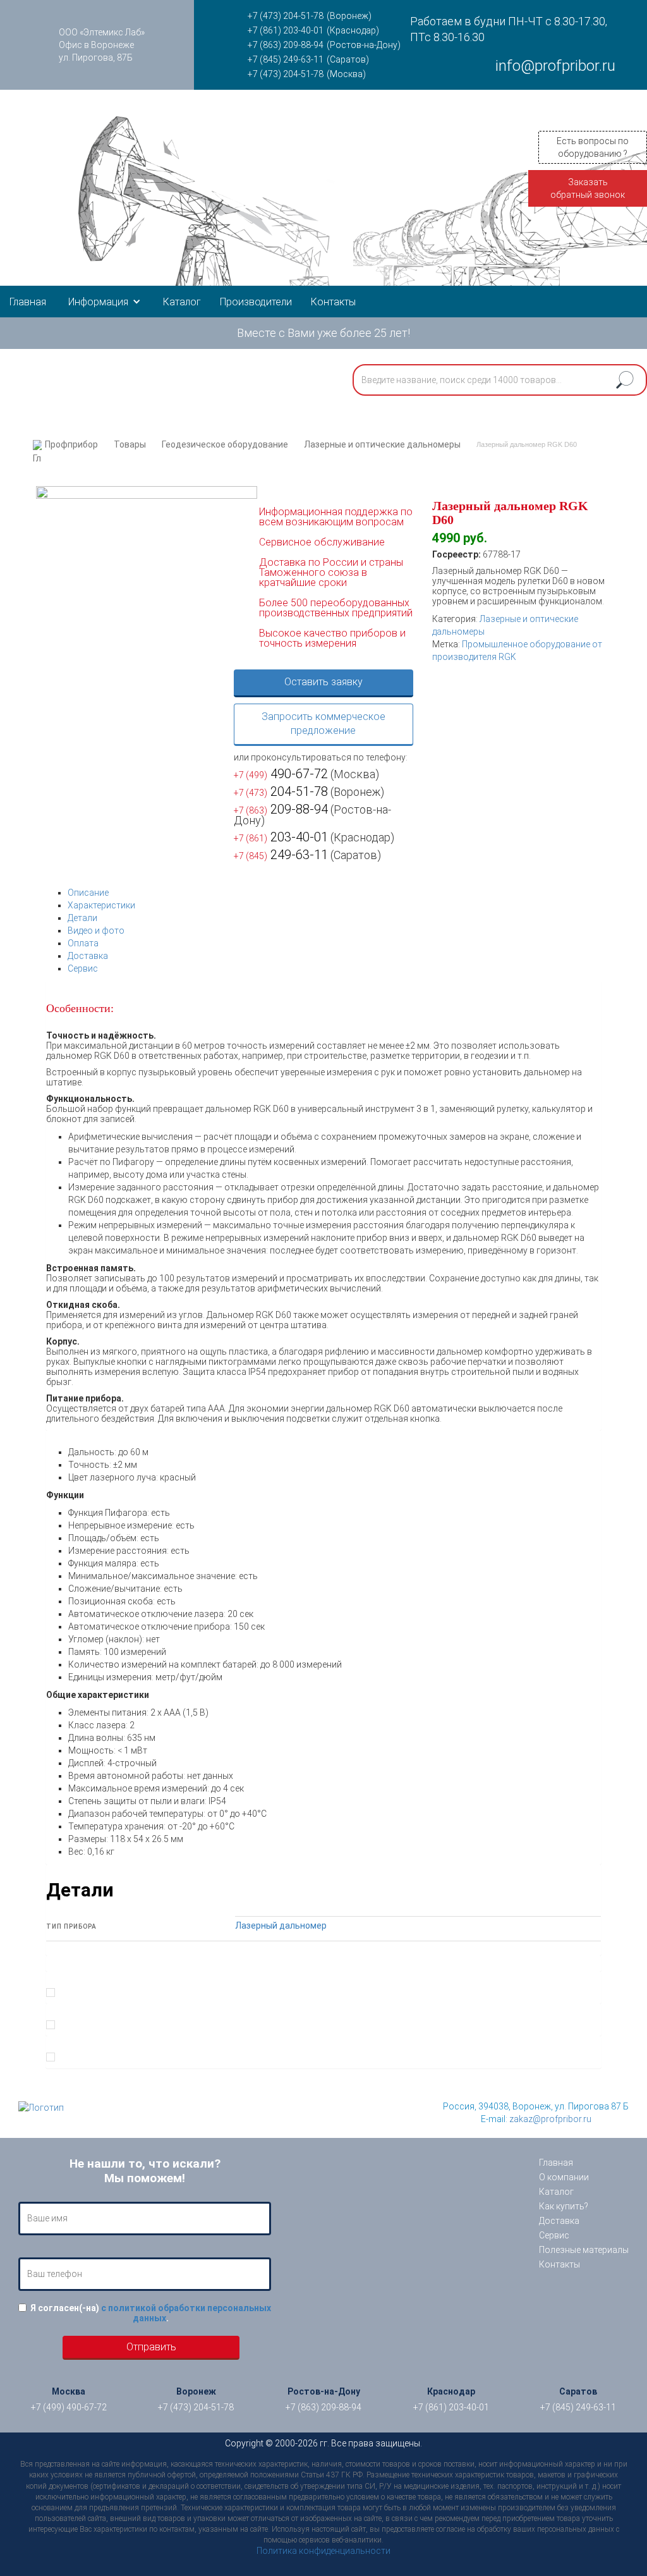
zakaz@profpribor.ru (550, 2119)
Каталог (182, 302)
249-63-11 (281, 855)
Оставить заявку (323, 682)
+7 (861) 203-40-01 (286, 30)
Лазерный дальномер (281, 1926)
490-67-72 (281, 774)
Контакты (333, 302)
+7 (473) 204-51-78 (286, 16)
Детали (82, 918)
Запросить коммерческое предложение (323, 724)
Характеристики (101, 905)
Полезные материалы (584, 2250)
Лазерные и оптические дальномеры (382, 444)
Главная (28, 302)
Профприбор (71, 444)
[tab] (335, 893)
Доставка (88, 956)
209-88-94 (281, 809)
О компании (564, 2177)
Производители (256, 302)
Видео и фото (96, 931)
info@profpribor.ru (555, 66)
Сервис (83, 968)
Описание (88, 893)
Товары (130, 444)
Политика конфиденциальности (323, 2551)
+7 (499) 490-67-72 (69, 2407)
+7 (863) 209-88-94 (286, 45)
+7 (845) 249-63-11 (286, 59)
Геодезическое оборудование (225, 444)
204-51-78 (281, 791)
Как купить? (564, 2206)
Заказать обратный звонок (588, 188)
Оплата (83, 943)
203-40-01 (281, 837)
